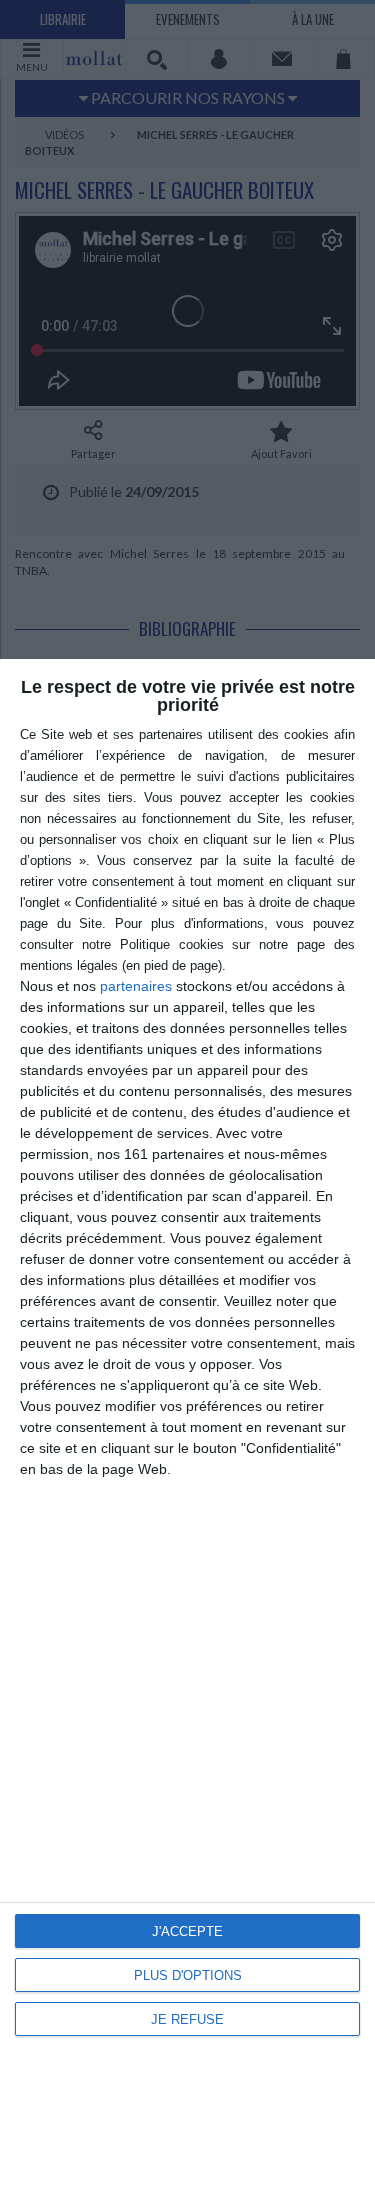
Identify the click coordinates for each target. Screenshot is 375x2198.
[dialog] (187, 1428)
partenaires (136, 986)
